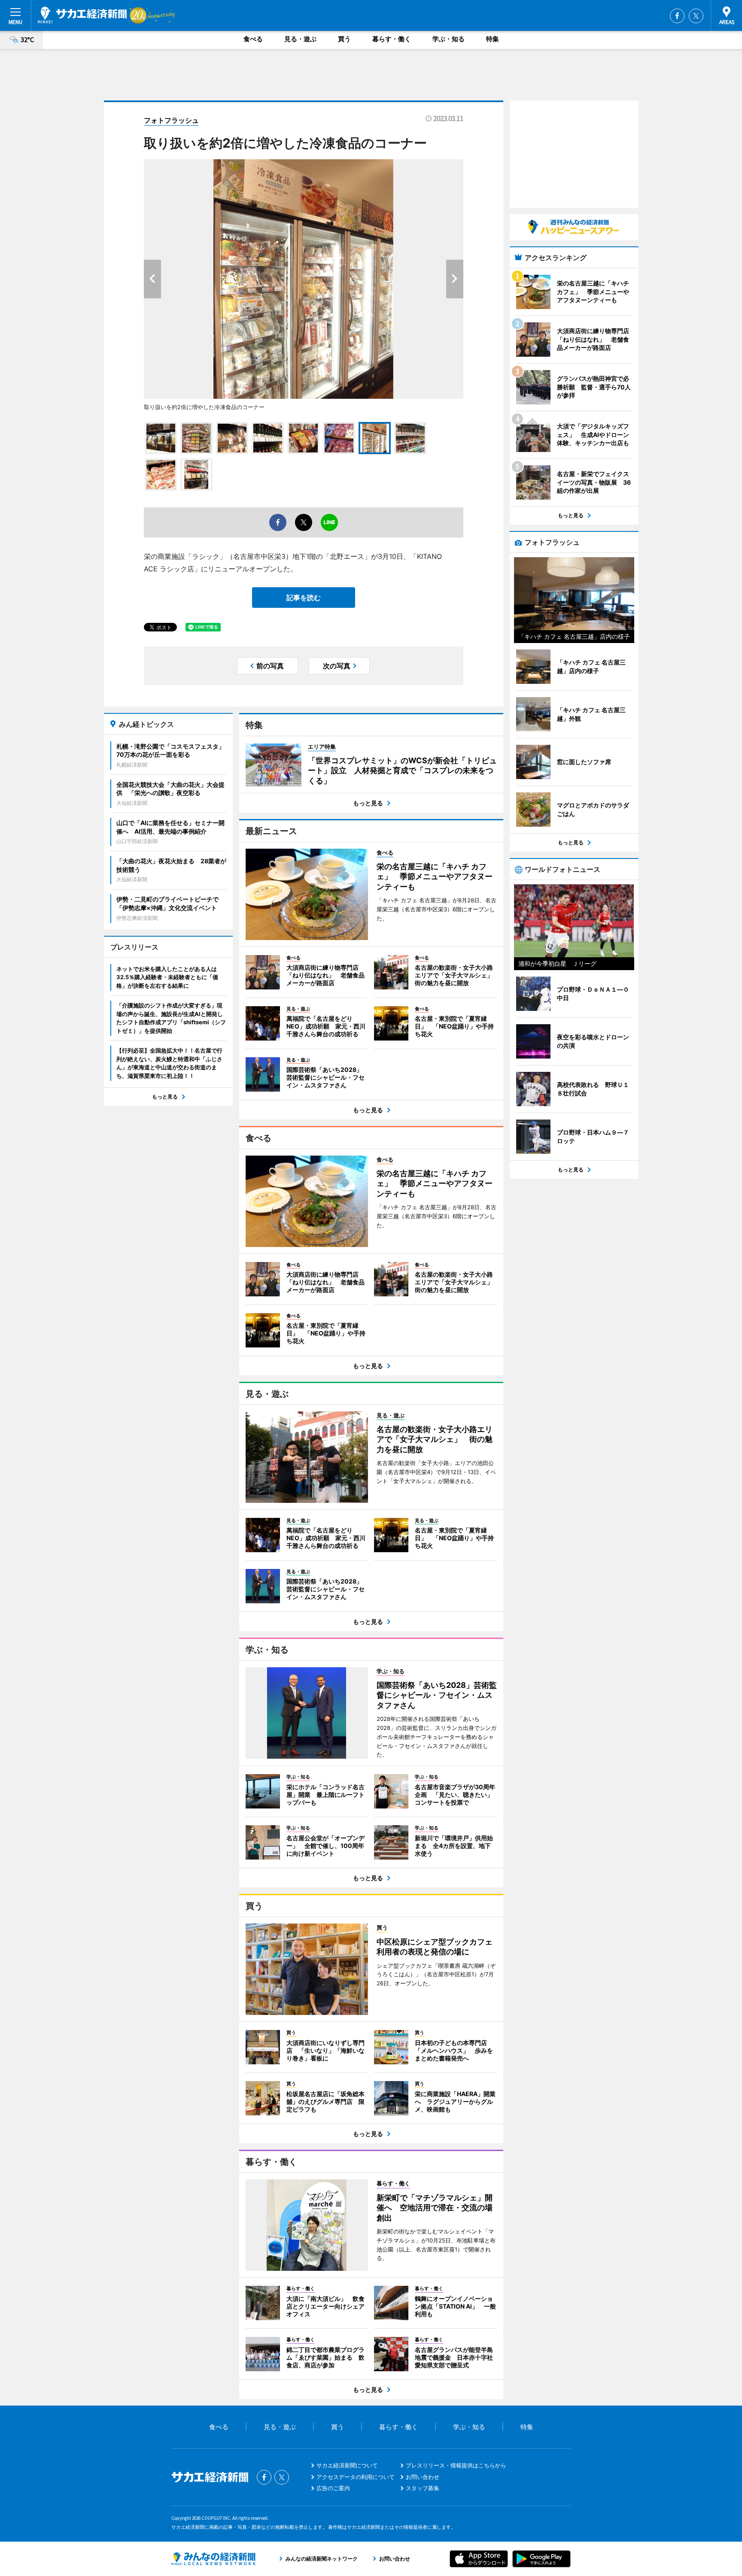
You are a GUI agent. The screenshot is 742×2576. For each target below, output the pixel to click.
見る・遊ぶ (300, 39)
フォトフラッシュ (171, 120)
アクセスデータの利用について (356, 2477)
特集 (493, 39)
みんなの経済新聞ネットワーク (213, 2559)
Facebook (677, 16)
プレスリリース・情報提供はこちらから (456, 2465)
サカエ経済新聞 (82, 15)
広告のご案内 (333, 2488)
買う (344, 39)
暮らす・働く (392, 39)
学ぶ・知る (449, 39)
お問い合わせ (423, 2477)
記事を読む (304, 598)
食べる (253, 39)
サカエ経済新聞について (347, 2465)
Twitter (696, 16)
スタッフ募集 (423, 2488)
